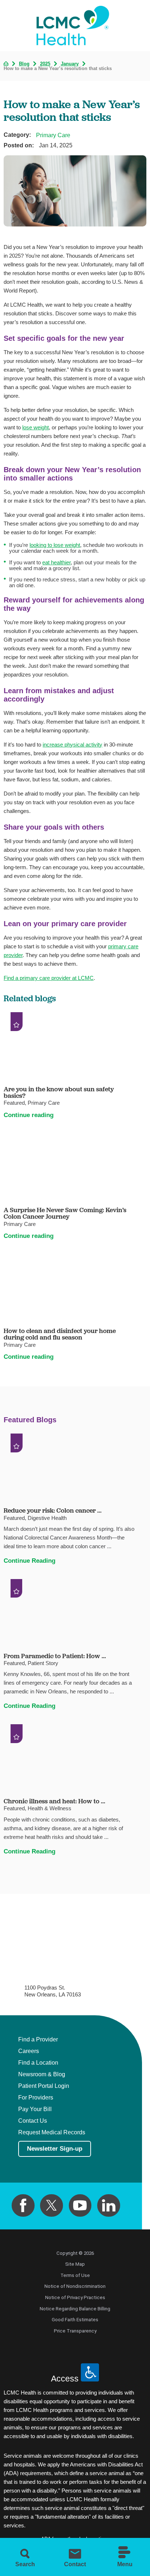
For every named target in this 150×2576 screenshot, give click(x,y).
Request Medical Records (52, 2132)
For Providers (36, 2097)
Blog (24, 64)
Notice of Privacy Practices (75, 2297)
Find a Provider (38, 2039)
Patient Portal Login (44, 2086)
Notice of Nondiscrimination (75, 2286)
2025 (45, 64)
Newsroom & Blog (42, 2074)
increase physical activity (72, 745)
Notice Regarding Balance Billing (75, 2309)
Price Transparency (75, 2331)
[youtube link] (80, 2206)
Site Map (75, 2264)
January (70, 64)
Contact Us (33, 2121)
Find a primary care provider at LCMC (49, 978)
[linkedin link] (109, 2206)
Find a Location (38, 2063)
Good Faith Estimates (75, 2320)
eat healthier (56, 562)
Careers (29, 2051)
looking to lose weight (55, 545)
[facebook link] (23, 2206)
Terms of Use (75, 2275)
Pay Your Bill (35, 2109)
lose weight (35, 427)
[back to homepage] (6, 64)
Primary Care (53, 135)
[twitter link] (52, 2206)
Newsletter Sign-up (55, 2149)
